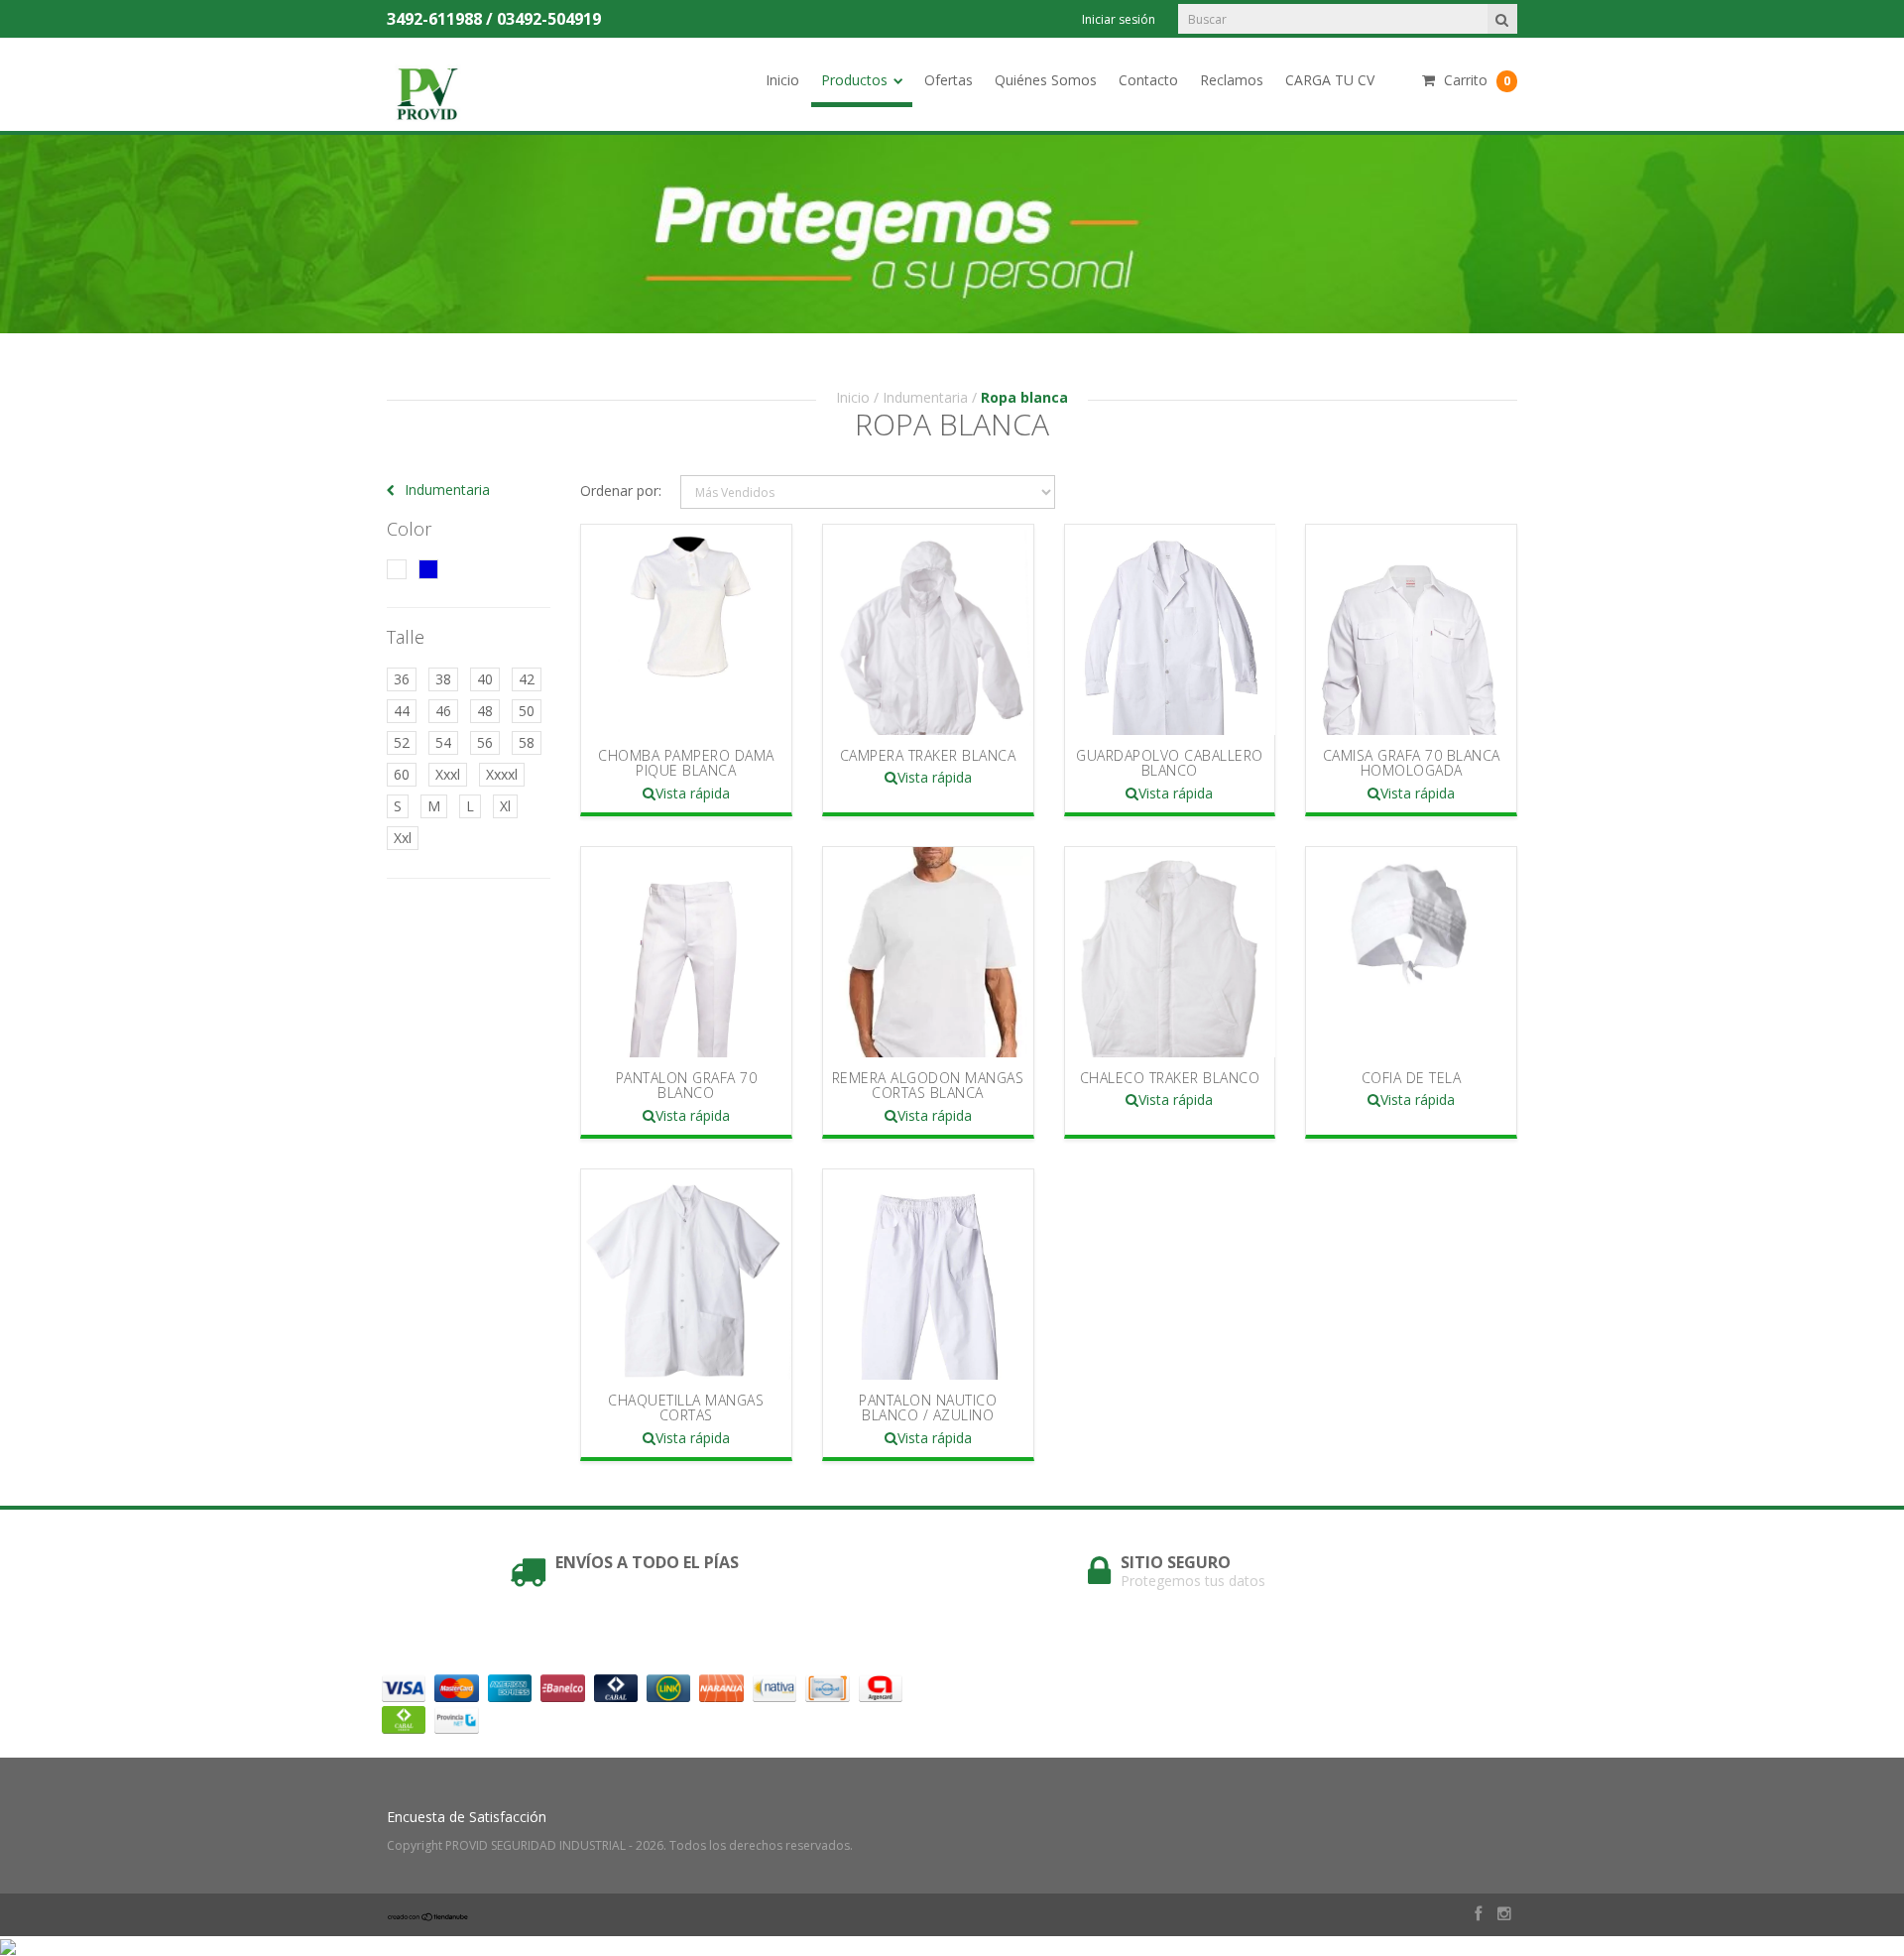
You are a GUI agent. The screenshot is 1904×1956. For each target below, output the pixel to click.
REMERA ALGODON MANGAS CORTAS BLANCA (928, 1085)
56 (485, 742)
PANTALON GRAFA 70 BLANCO (687, 1085)
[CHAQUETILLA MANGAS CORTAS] (686, 1275)
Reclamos (1232, 80)
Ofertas (949, 80)
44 (402, 711)
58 (527, 742)
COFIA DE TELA (1412, 1078)
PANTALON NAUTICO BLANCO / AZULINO (928, 1407)
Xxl (403, 838)
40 (485, 679)
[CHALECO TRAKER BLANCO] (1170, 952)
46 (443, 711)
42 (527, 679)
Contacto (1148, 80)
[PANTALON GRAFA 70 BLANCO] (686, 952)
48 (485, 711)
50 (527, 711)
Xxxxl (502, 774)
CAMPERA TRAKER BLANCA (928, 755)
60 (402, 774)
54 (443, 742)
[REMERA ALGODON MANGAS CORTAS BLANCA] (928, 952)
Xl (505, 806)
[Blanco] (397, 569)
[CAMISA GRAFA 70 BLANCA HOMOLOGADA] (1411, 630)
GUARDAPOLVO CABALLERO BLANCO (1170, 763)
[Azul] (428, 569)
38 (443, 679)
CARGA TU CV (1330, 80)
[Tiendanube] (428, 1916)
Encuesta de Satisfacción (467, 1817)
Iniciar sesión (1119, 19)
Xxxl (448, 774)
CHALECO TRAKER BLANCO (1170, 1078)
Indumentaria (925, 397)
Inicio (782, 80)
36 (402, 679)
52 (402, 742)
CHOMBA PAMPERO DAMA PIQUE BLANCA (686, 763)
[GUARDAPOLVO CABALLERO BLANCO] (1170, 630)
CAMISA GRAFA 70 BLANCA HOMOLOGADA (1412, 763)
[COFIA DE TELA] (1411, 952)
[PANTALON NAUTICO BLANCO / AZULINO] (928, 1275)
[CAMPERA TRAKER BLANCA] (928, 630)
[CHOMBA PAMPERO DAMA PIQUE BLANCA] (686, 630)
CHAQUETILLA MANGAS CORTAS (686, 1407)
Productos (854, 80)
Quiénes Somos (1046, 80)
